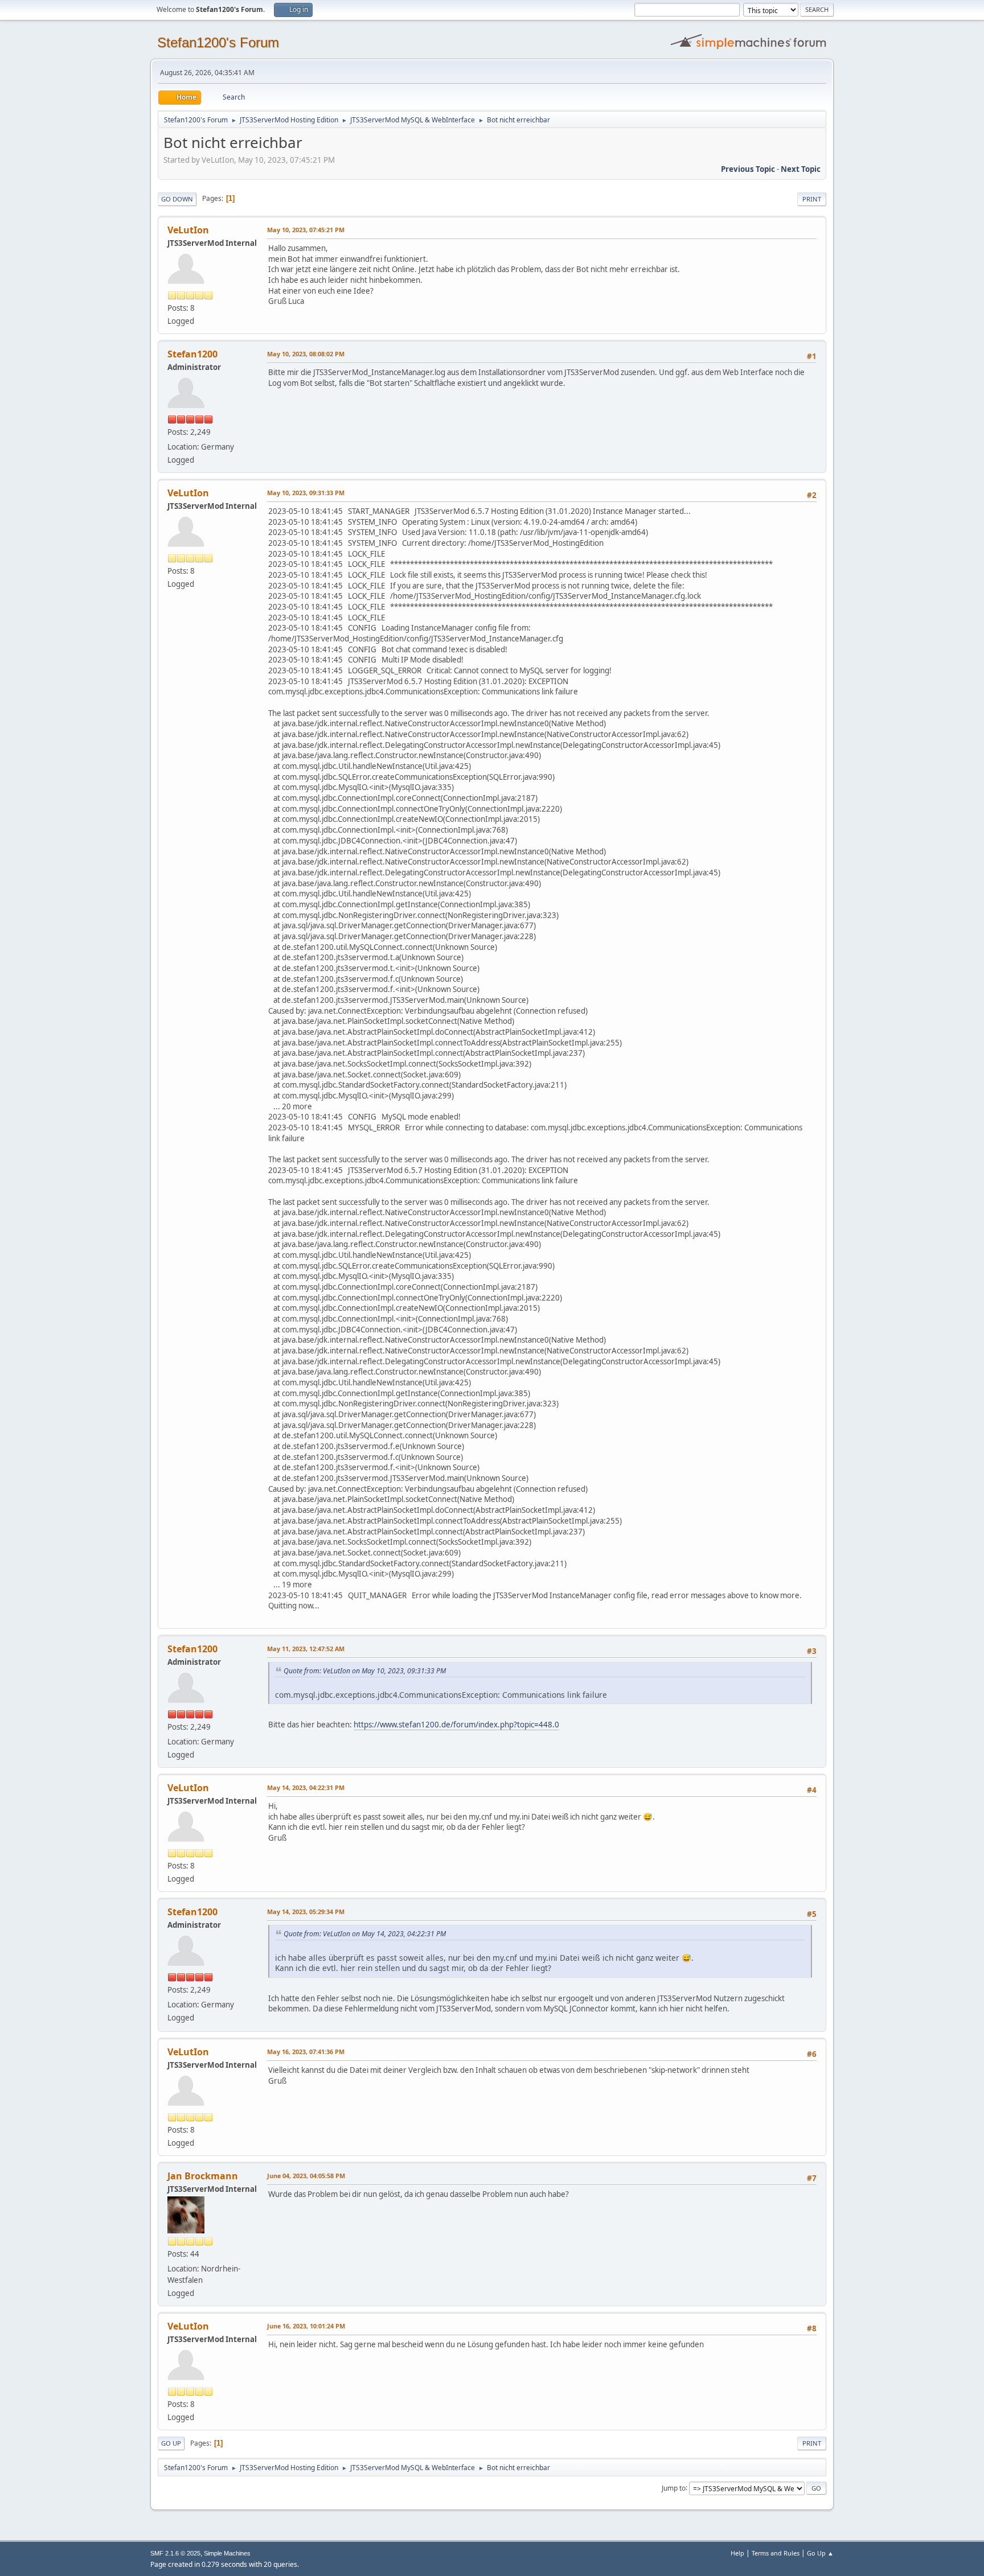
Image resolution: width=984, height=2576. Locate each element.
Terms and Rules (776, 2553)
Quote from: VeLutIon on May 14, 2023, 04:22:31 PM (365, 1934)
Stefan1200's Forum (218, 42)
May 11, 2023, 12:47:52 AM (306, 1649)
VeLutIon (188, 230)
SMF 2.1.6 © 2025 (175, 2553)
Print (812, 199)
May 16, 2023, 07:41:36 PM (306, 2052)
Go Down (177, 199)
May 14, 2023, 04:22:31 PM (306, 1787)
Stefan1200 (192, 354)
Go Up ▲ (820, 2553)
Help (737, 2553)
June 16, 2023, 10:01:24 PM (306, 2326)
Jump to (674, 2487)
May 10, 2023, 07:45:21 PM (306, 230)
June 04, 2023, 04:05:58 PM (306, 2176)
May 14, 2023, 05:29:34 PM (306, 1912)
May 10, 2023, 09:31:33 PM (306, 493)
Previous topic (748, 169)
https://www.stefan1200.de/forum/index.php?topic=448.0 (456, 1725)
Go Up (171, 2443)
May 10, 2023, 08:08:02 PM (306, 354)
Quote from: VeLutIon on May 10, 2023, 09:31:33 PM (365, 1671)
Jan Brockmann (203, 2176)
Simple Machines (227, 2553)
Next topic (801, 169)
